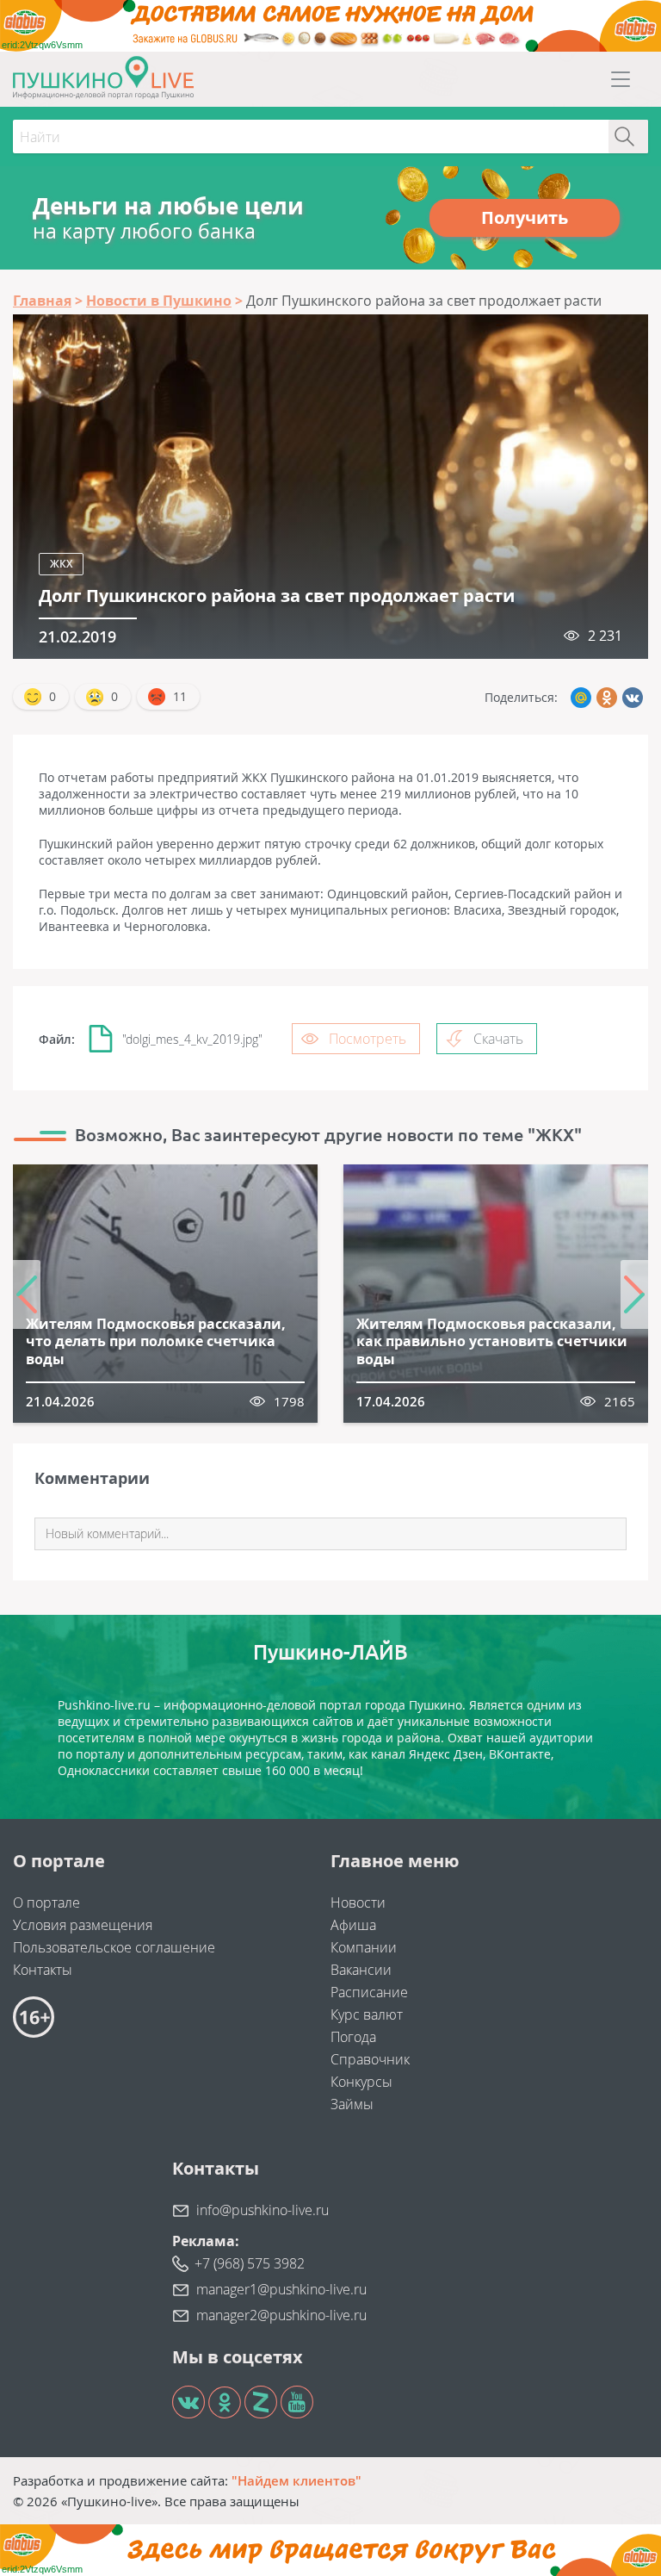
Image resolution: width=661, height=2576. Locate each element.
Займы (352, 2104)
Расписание (369, 1992)
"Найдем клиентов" (297, 2480)
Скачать (498, 1039)
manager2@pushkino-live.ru (281, 2315)
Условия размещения (83, 1925)
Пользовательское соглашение (114, 1947)
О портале (46, 1903)
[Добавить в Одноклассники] (607, 698)
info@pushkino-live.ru (263, 2210)
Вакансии (361, 1970)
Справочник (370, 2059)
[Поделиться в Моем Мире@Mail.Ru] (581, 698)
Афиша (353, 1925)
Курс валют (367, 2014)
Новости (358, 1903)
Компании (364, 1947)
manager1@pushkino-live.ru (281, 2289)
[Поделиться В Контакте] (633, 698)
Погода (353, 2037)
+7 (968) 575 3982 (250, 2263)
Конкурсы (361, 2082)
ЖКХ (61, 564)
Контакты (43, 1970)
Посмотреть (368, 1039)
